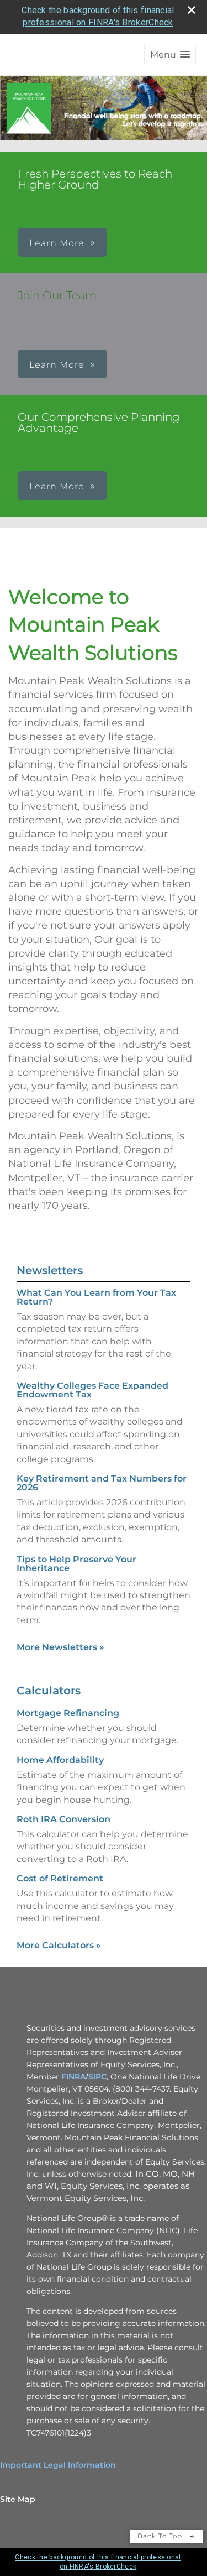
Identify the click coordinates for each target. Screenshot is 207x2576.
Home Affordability (60, 1760)
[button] (170, 54)
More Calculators (59, 1945)
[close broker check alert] (192, 10)
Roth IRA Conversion (63, 1819)
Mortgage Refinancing (68, 1713)
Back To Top (161, 2536)
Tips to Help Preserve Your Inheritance (76, 1564)
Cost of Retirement (60, 1878)
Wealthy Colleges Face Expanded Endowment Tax (92, 1390)
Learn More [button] (57, 243)
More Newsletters (60, 1647)
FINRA (73, 2077)
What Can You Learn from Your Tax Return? (96, 1297)
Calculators (49, 1691)
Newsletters (50, 1270)
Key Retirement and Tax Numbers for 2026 (102, 1483)
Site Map (18, 2499)
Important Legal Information (58, 2465)
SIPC (97, 2077)
